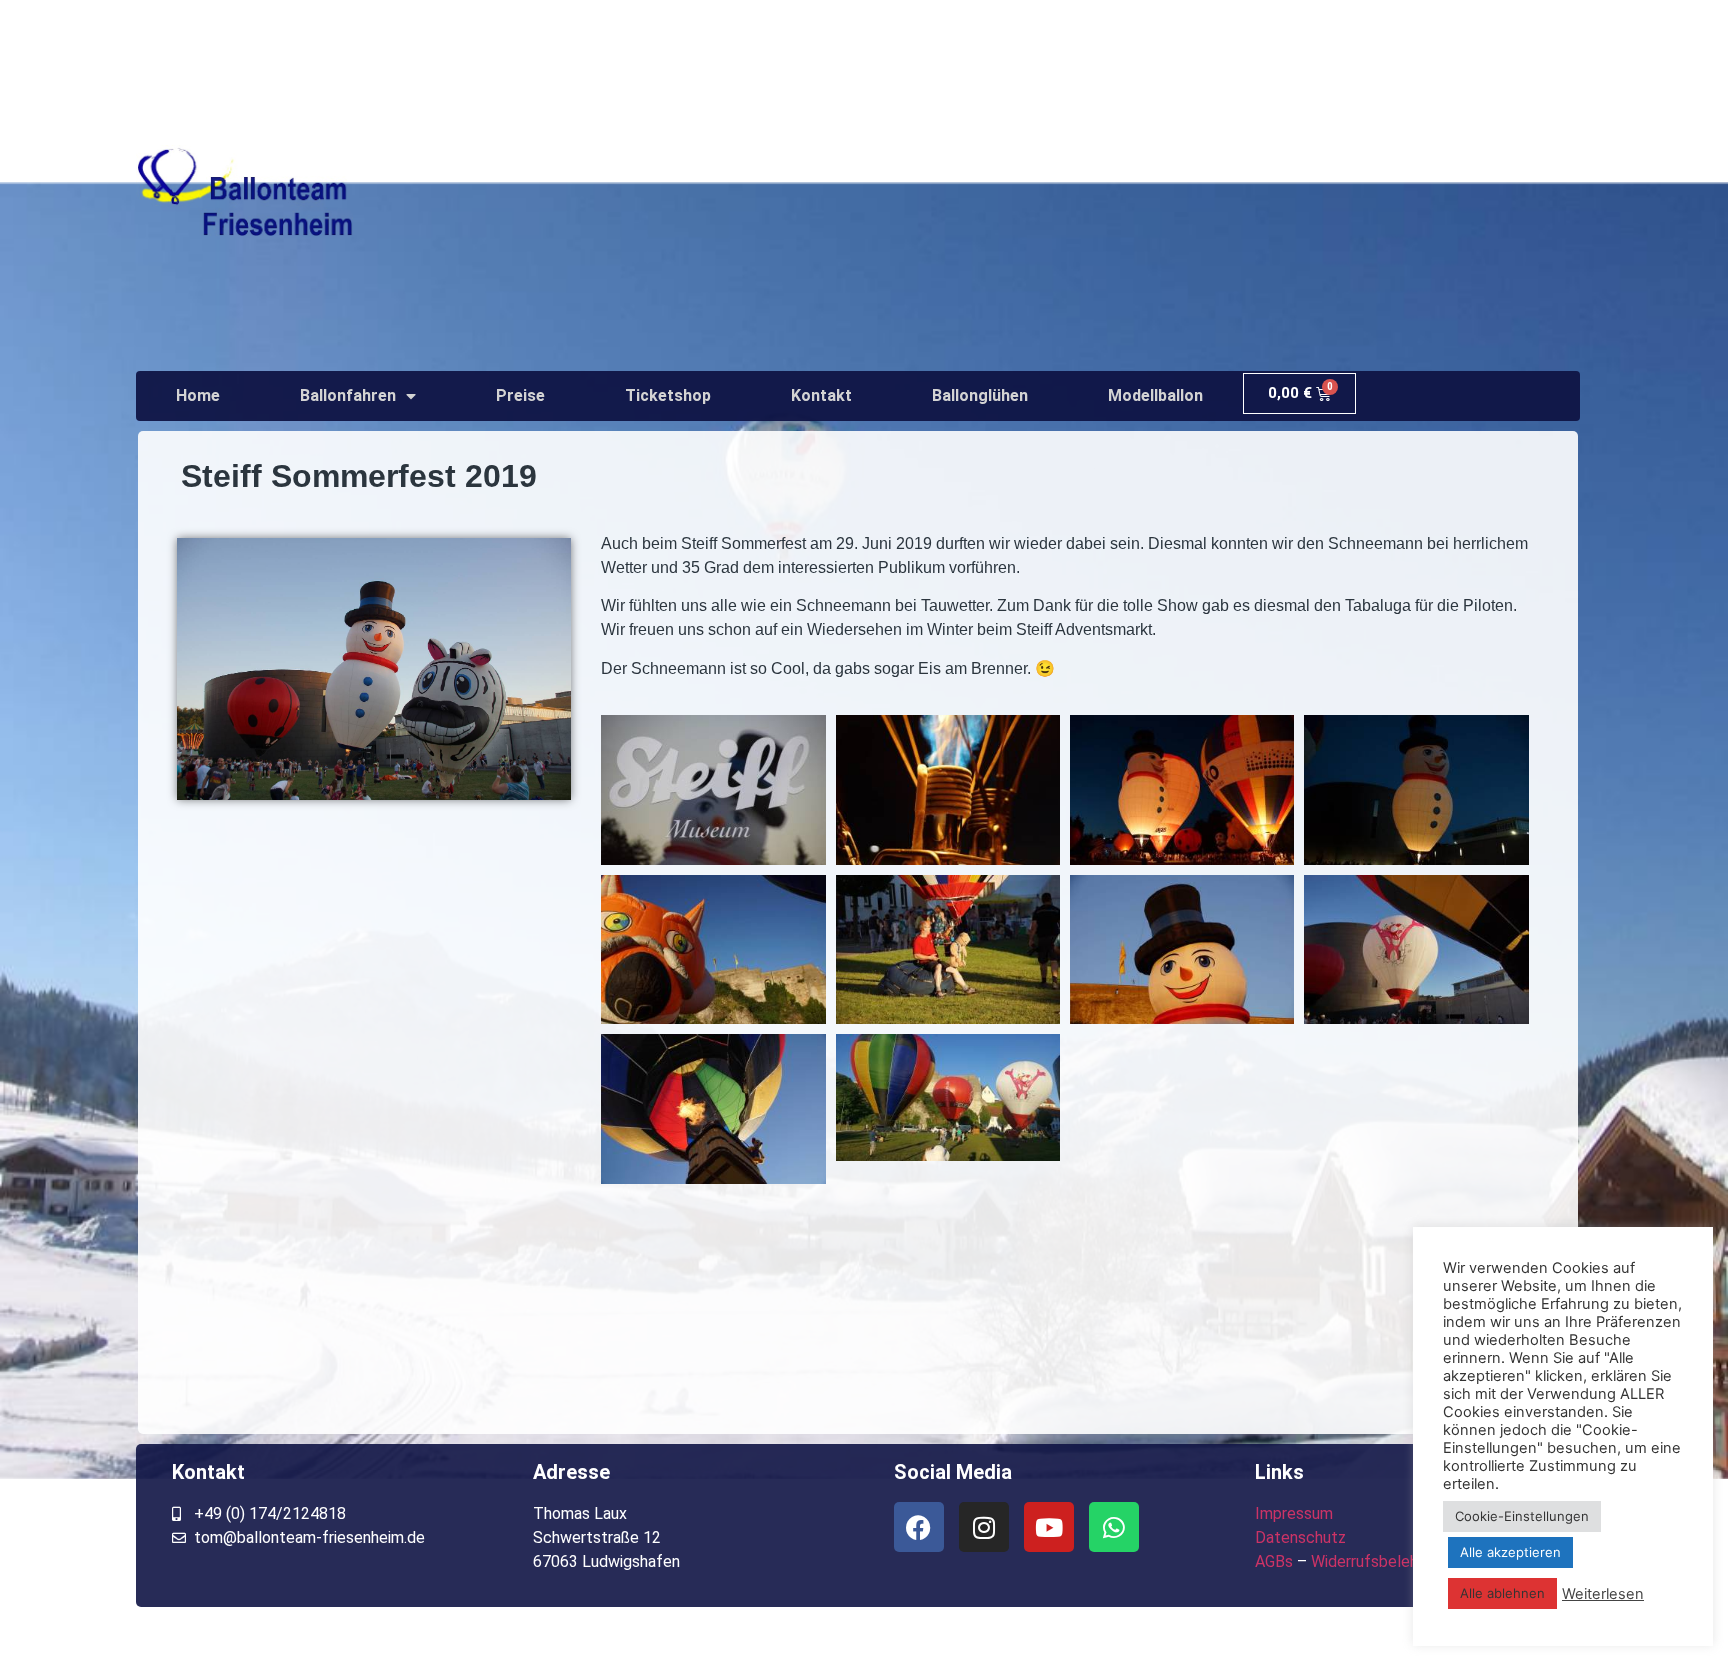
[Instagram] (984, 1527)
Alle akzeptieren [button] (1510, 1552)
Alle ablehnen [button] (1502, 1593)
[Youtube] (1049, 1527)
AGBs (1274, 1561)
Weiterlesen (1603, 1594)
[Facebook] (919, 1527)
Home (198, 395)
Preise (520, 395)
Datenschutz (1300, 1537)
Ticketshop (668, 395)
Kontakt (821, 395)
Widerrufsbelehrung (1379, 1561)
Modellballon (1155, 395)
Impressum (1294, 1513)
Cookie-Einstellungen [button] (1522, 1516)
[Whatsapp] (1114, 1527)
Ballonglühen (980, 395)
